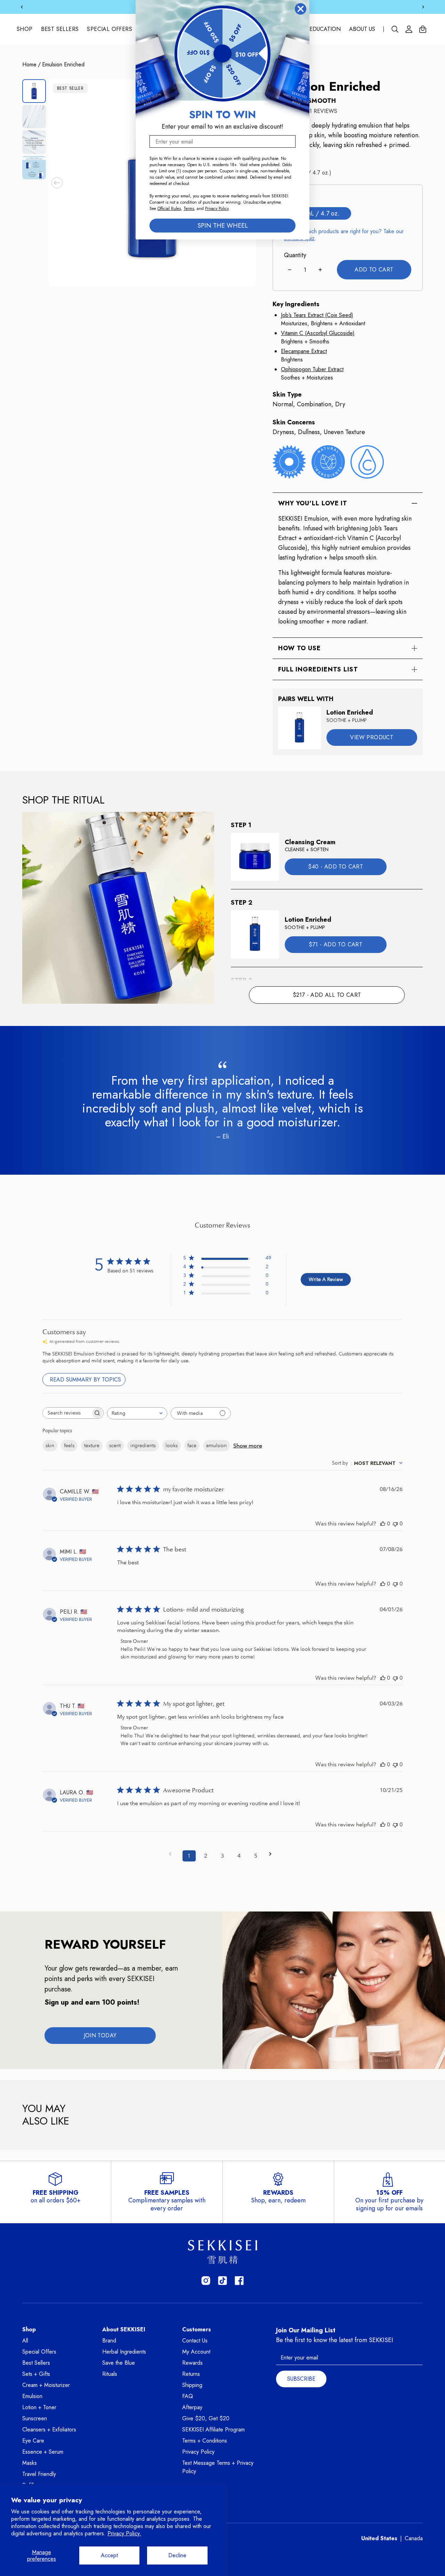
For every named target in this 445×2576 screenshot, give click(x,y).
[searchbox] (67, 1413)
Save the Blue (119, 2363)
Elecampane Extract (304, 351)
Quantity (295, 255)
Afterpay (192, 2407)
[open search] (395, 29)
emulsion (216, 1445)
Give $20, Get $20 (206, 2418)
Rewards (192, 2363)
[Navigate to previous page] (172, 1854)
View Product (372, 737)
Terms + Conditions (205, 2441)
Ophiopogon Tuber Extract (312, 369)
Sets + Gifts (36, 2374)
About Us (362, 29)
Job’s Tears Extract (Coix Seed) (317, 315)
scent (115, 1445)
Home (29, 64)
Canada (414, 2538)
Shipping (192, 2385)
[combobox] (137, 1413)
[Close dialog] (301, 9)
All (25, 2341)
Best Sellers (60, 29)
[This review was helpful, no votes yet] (383, 1523)
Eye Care (33, 2441)
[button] (57, 183)
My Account (196, 2352)
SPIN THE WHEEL (223, 226)
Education (325, 29)
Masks (30, 2463)
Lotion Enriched (350, 712)
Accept (109, 2555)
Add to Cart (374, 270)
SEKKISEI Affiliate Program (213, 2430)
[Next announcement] (423, 7)
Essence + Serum (43, 2452)
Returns (191, 2374)
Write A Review (326, 1279)
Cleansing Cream (310, 842)
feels (69, 1445)
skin (50, 1445)
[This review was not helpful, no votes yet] (395, 1523)
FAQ (188, 2396)
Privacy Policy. (124, 2533)
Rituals (110, 2374)
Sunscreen (35, 2418)
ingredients (143, 1445)
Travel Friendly (39, 2474)
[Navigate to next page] (273, 1854)
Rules (176, 209)
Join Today (100, 2035)
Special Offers (110, 29)
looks (172, 1445)
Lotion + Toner (39, 2407)
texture (92, 1445)
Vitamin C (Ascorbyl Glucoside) (318, 333)
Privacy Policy (198, 2452)
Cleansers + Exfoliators (49, 2430)
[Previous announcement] (22, 7)
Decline (177, 2555)
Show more (248, 1446)
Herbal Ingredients (124, 2352)
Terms (189, 209)
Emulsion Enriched (63, 64)
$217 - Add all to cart (327, 995)
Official (164, 209)
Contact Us (195, 2341)
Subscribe (301, 2379)
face (192, 1445)
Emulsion (32, 2396)
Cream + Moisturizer (46, 2385)
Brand (109, 2341)
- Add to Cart (335, 866)
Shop (25, 29)
